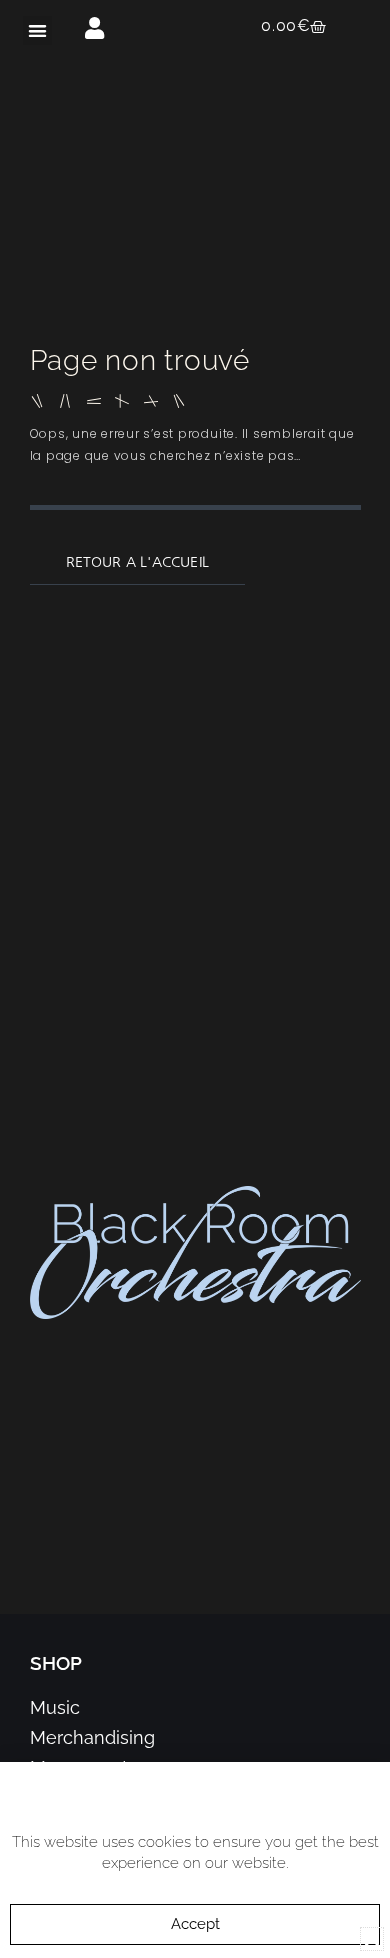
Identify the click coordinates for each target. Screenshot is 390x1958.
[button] (37, 30)
